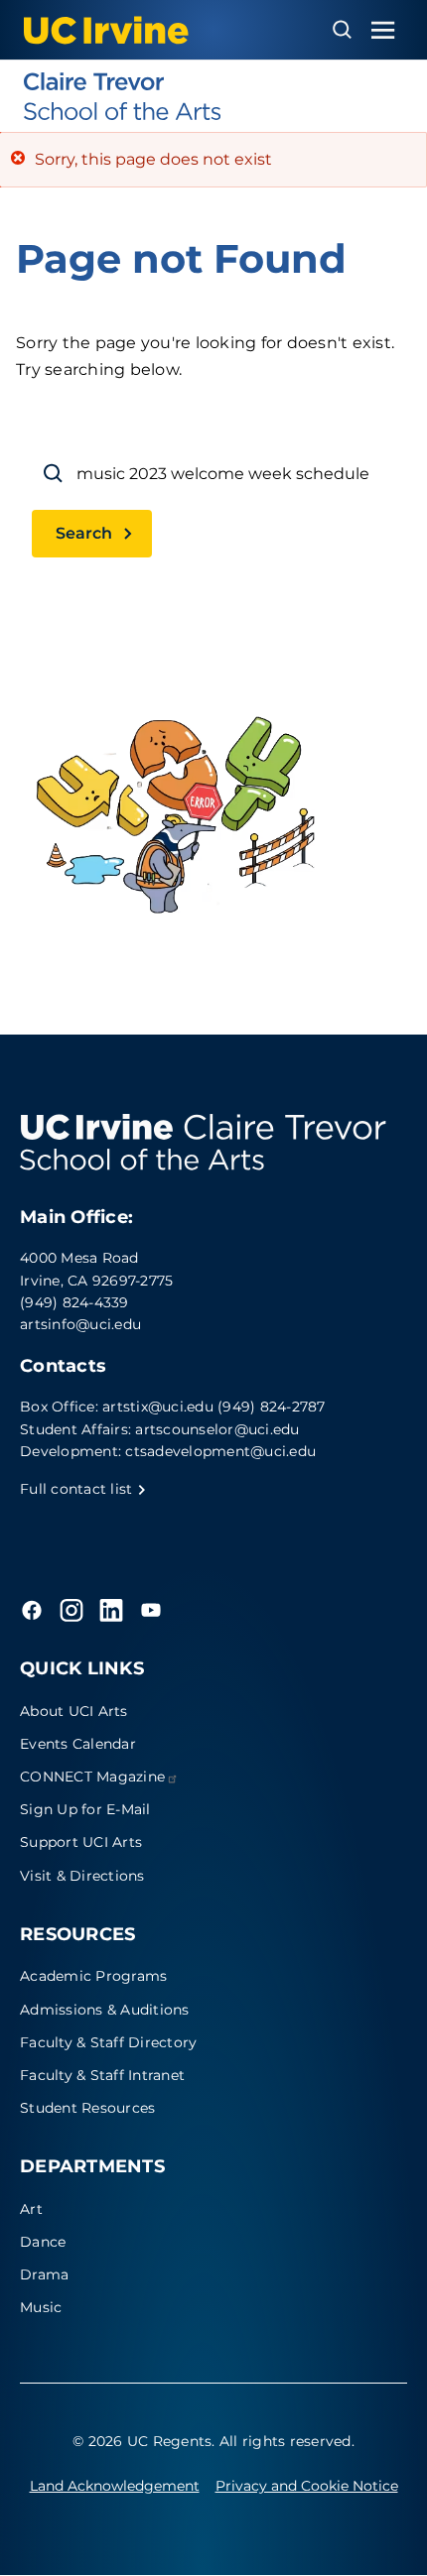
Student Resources (87, 2108)
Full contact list (78, 1489)
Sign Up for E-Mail (85, 1809)
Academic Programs (93, 1976)
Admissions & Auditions (105, 2010)
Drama (44, 2274)
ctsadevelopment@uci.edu (220, 1451)
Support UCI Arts (81, 1842)
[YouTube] (151, 1610)
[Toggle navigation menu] (383, 30)
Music (41, 2307)
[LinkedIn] (111, 1610)
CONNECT (92, 1777)
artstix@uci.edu (158, 1407)
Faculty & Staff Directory (108, 2042)
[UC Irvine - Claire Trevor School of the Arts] (213, 96)
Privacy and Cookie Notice (307, 2486)
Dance (43, 2242)
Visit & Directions (82, 1876)
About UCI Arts (74, 1711)
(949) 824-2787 (272, 1407)
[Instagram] (71, 1610)
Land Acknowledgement (115, 2486)
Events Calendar (78, 1744)
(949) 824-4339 (74, 1302)
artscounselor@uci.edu (217, 1429)
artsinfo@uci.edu (80, 1324)
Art (31, 2209)
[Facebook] (32, 1610)
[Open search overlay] (342, 30)
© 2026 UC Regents (142, 2441)
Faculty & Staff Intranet (102, 2075)
